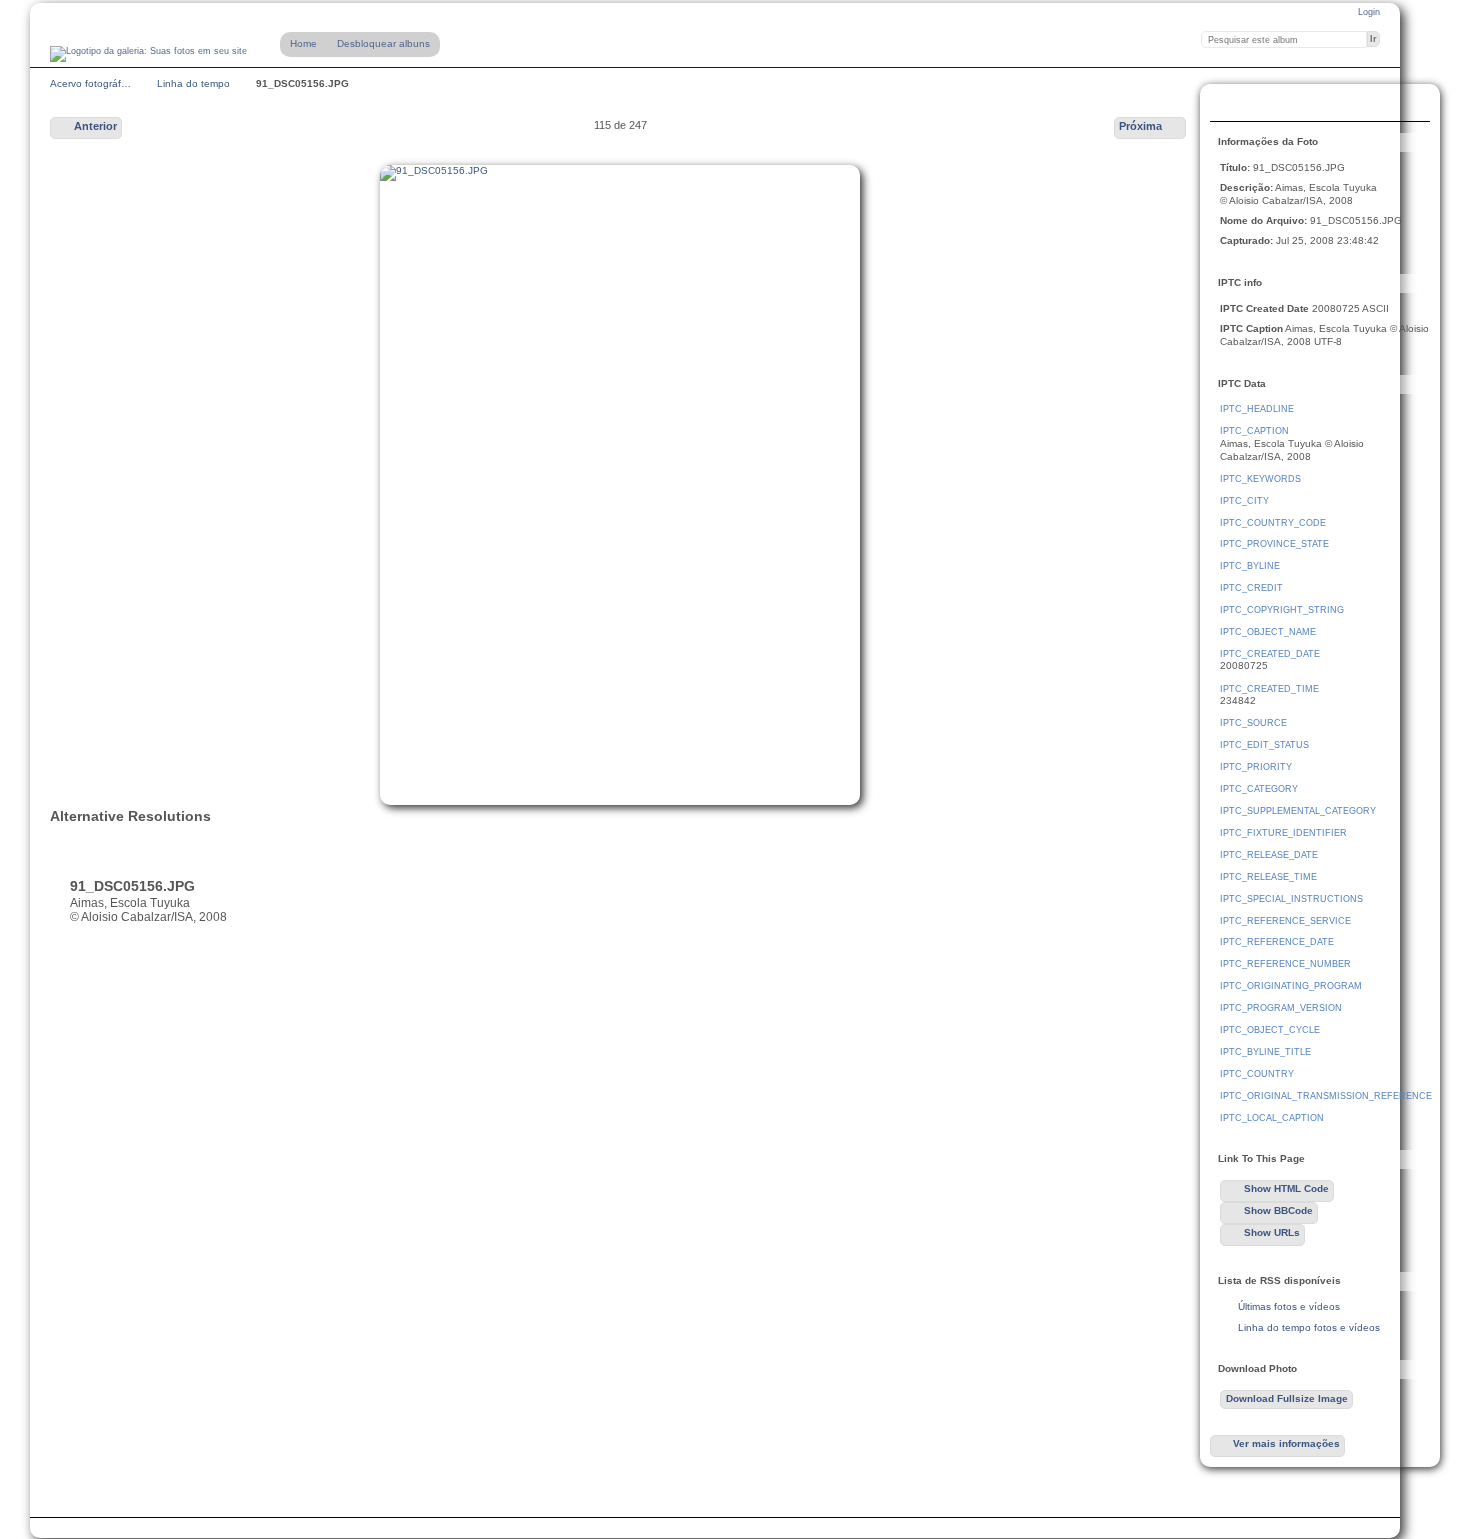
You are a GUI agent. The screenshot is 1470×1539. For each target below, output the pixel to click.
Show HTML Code (1286, 1188)
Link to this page (1311, 105)
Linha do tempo (193, 83)
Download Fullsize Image (1271, 105)
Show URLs (1272, 1232)
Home (303, 43)
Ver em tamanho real (1231, 105)
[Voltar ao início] (148, 54)
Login (1369, 12)
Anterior (95, 126)
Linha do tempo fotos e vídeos (1309, 1327)
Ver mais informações (1286, 1443)
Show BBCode (1278, 1210)
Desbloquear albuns (383, 43)
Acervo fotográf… (90, 83)
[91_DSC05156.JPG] (620, 485)
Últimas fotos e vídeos (1289, 1306)
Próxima (1140, 126)
